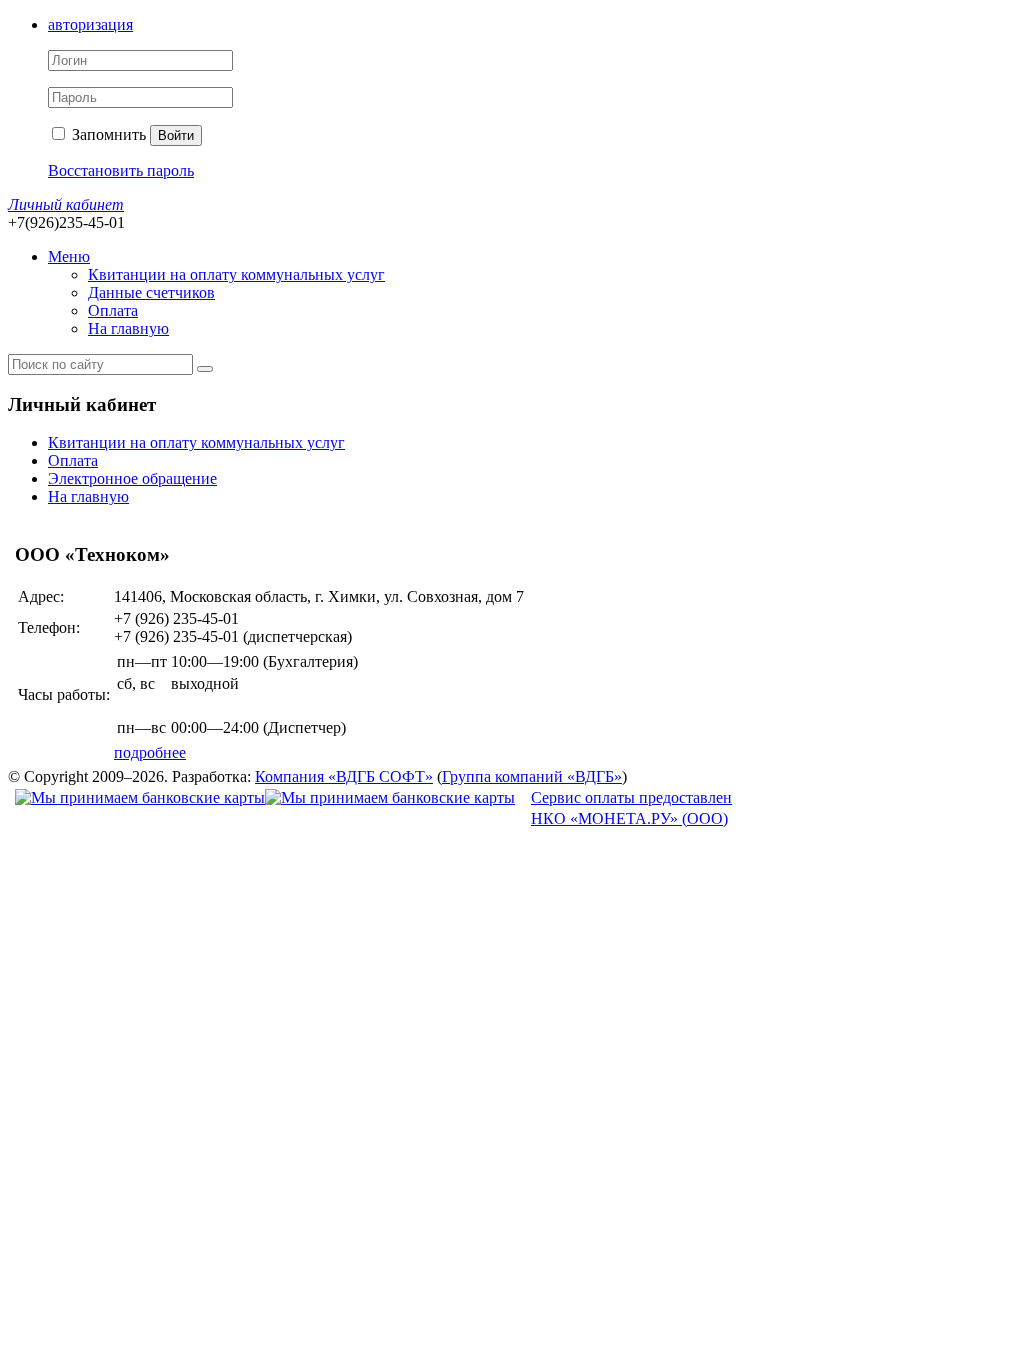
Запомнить (107, 134)
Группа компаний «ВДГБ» (532, 776)
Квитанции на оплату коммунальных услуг (236, 274)
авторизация (90, 24)
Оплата (113, 310)
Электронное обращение (132, 478)
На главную (128, 328)
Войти (176, 135)
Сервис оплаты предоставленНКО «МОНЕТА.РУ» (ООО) (631, 808)
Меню (69, 256)
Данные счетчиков (151, 292)
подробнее (150, 752)
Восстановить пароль (121, 170)
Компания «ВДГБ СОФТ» (344, 776)
